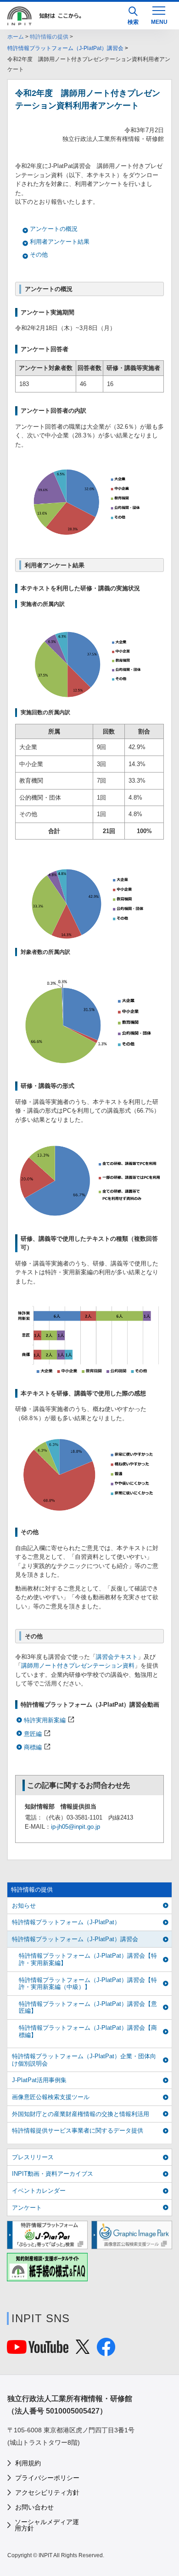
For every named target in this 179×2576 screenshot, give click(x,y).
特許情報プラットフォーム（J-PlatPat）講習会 (65, 48)
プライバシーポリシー (47, 2478)
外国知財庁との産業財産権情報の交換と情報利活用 (81, 2114)
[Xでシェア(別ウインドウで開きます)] (83, 2349)
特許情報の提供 (49, 37)
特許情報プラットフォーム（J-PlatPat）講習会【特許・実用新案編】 (88, 1959)
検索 (133, 22)
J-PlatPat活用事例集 (39, 2080)
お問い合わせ (34, 2507)
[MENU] (159, 15)
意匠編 (33, 1734)
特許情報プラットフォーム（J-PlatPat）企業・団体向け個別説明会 (84, 2060)
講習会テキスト (117, 1657)
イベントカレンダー (39, 2191)
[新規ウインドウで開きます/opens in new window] (47, 2235)
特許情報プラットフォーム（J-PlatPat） (66, 1922)
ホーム (16, 37)
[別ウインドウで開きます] (38, 2349)
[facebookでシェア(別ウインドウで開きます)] (106, 2351)
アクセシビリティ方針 (47, 2492)
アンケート (27, 2208)
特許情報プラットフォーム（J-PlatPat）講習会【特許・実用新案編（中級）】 (88, 1984)
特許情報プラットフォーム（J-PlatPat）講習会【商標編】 (88, 2031)
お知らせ (24, 1906)
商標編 (33, 1747)
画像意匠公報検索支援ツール (51, 2097)
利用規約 (28, 2463)
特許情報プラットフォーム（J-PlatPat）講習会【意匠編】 (88, 2008)
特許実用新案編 (45, 1720)
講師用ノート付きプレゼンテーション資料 (78, 1666)
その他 (39, 255)
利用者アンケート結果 (60, 242)
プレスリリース (33, 2157)
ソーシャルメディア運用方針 (47, 2525)
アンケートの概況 (54, 229)
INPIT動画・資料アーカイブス (53, 2174)
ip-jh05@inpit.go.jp (76, 1827)
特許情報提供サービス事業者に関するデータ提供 (78, 2131)
